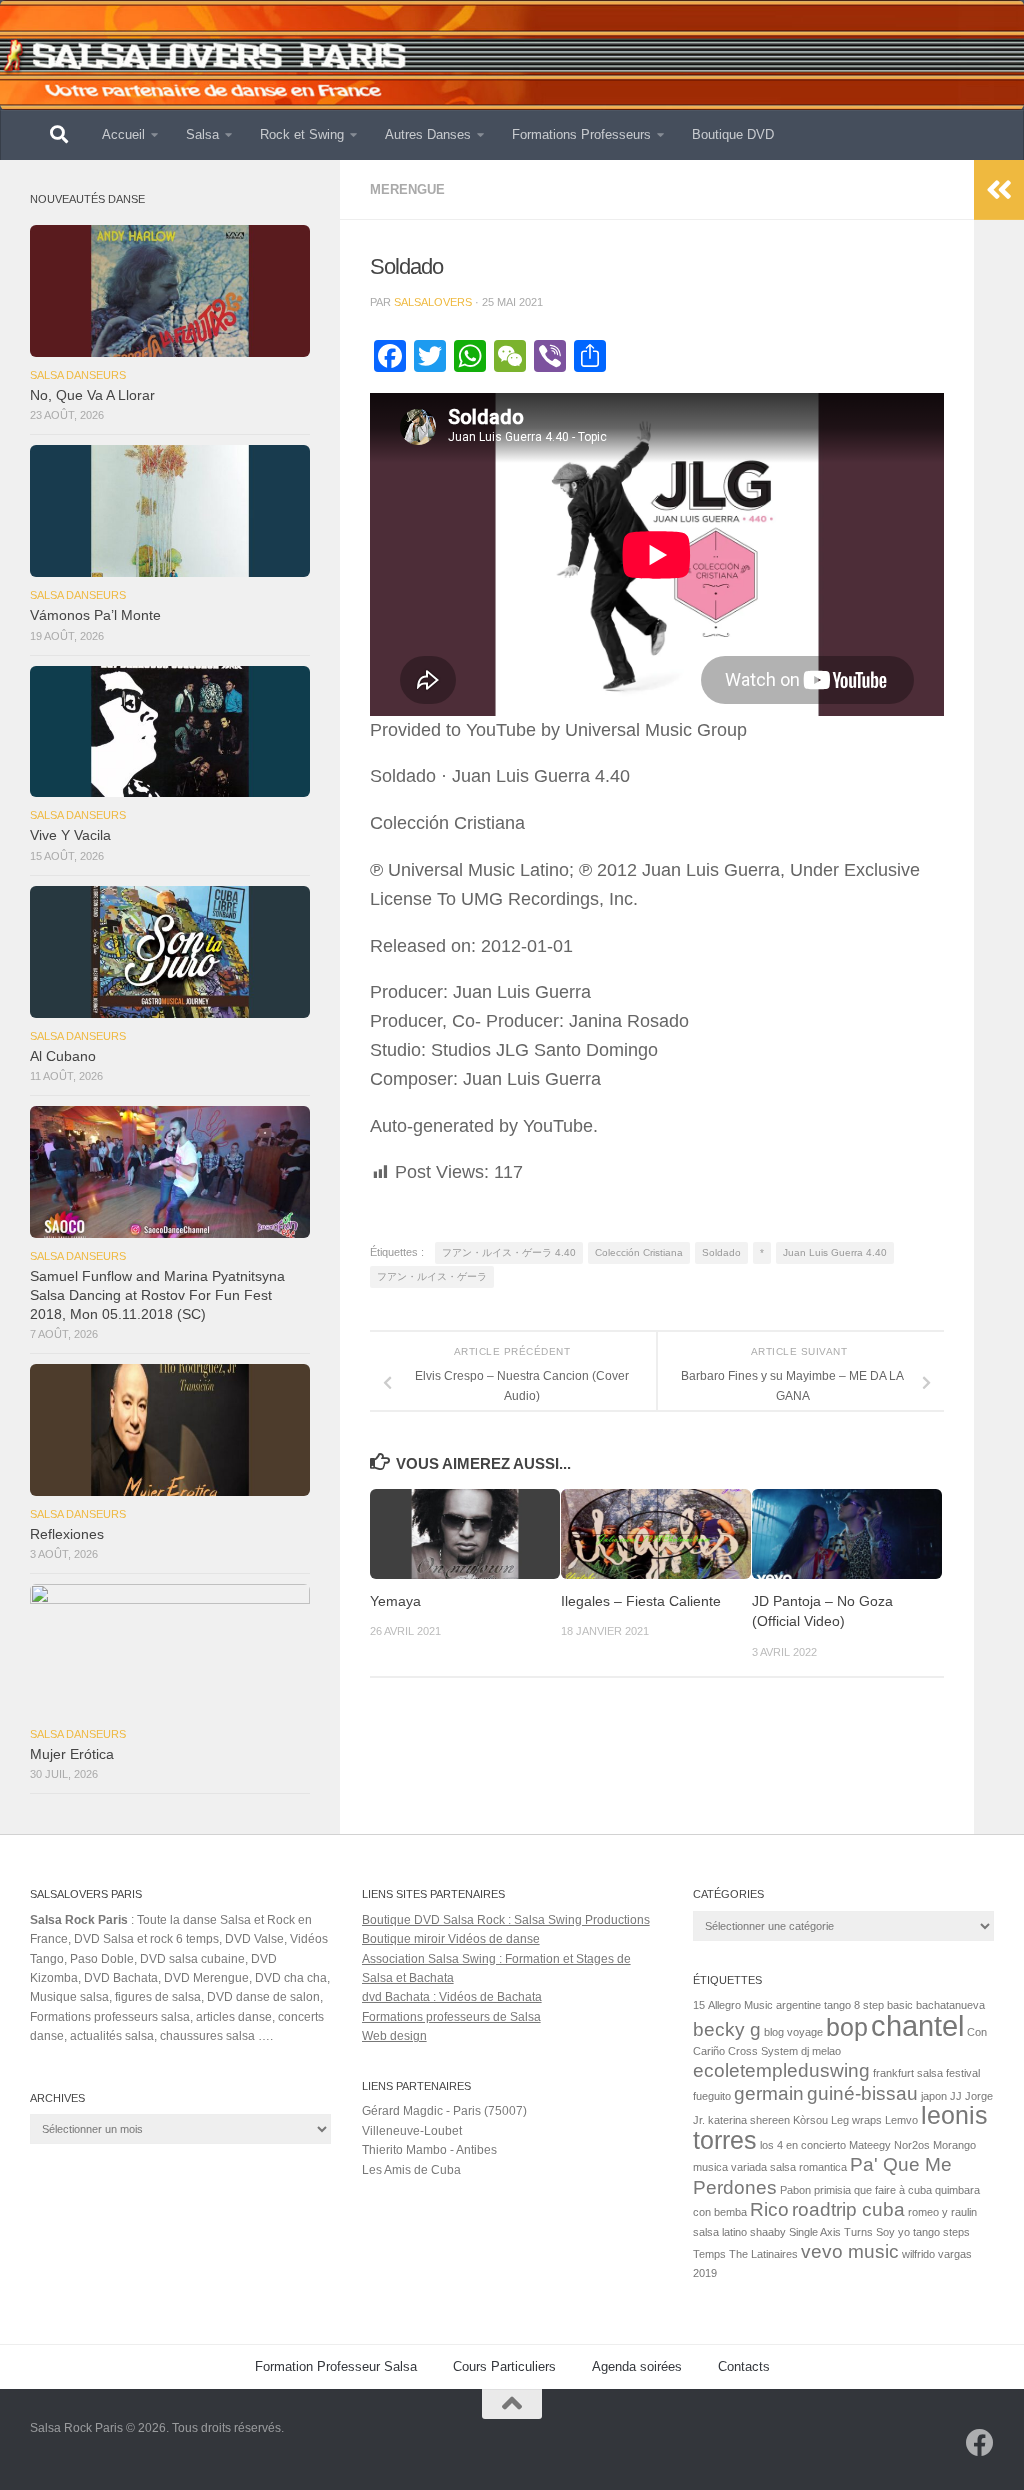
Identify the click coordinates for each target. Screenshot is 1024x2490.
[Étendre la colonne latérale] (999, 190)
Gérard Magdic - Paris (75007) (444, 2111)
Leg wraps (856, 2120)
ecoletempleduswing (781, 2070)
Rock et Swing (302, 134)
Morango (954, 2145)
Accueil (123, 134)
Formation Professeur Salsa (336, 2366)
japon (934, 2096)
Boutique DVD (733, 134)
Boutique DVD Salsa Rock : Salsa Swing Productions (506, 1920)
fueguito (712, 2096)
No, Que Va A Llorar (92, 395)
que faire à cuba (893, 2190)
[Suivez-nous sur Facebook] (980, 2443)
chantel (917, 2025)
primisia (832, 2190)
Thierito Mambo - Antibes (429, 2150)
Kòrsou (810, 2120)
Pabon (795, 2190)
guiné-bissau (862, 2093)
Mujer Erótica (72, 1754)
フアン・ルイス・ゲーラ (432, 1276)
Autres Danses (428, 134)
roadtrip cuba (848, 2209)
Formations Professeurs (581, 134)
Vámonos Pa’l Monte (95, 615)
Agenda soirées (637, 2366)
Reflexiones (67, 1534)
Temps (709, 2254)
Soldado (721, 1252)
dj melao (821, 2051)
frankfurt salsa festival (926, 2073)
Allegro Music (740, 2005)
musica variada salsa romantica (770, 2167)
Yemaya (395, 1601)
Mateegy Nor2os (889, 2145)
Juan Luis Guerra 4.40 (835, 1252)
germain (769, 2093)
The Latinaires (763, 2254)
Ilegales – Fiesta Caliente (641, 1601)
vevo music (850, 2251)
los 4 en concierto (803, 2145)
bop (847, 2027)
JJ (956, 2096)
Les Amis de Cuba (411, 2170)
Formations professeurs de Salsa (451, 2017)
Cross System (763, 2051)
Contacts (744, 2366)
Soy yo (893, 2232)
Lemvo (901, 2120)
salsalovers (433, 302)
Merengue (407, 189)
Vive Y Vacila (70, 835)
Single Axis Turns (831, 2232)
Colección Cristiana (639, 1252)
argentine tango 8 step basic (844, 2005)
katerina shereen (749, 2120)
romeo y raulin (942, 2212)
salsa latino (720, 2232)
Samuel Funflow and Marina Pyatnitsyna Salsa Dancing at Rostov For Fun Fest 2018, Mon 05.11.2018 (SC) (157, 1295)
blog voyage (793, 2032)
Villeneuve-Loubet (412, 2131)
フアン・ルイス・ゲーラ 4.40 (509, 1252)
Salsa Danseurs (78, 375)
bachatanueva (950, 2005)
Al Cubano (63, 1056)
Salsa (202, 134)
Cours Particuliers (504, 2366)
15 (699, 2005)
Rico (769, 2209)
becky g (727, 2029)
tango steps (941, 2232)
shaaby (768, 2232)
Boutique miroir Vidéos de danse (451, 1939)
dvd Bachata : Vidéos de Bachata (452, 1997)
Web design (394, 2036)
